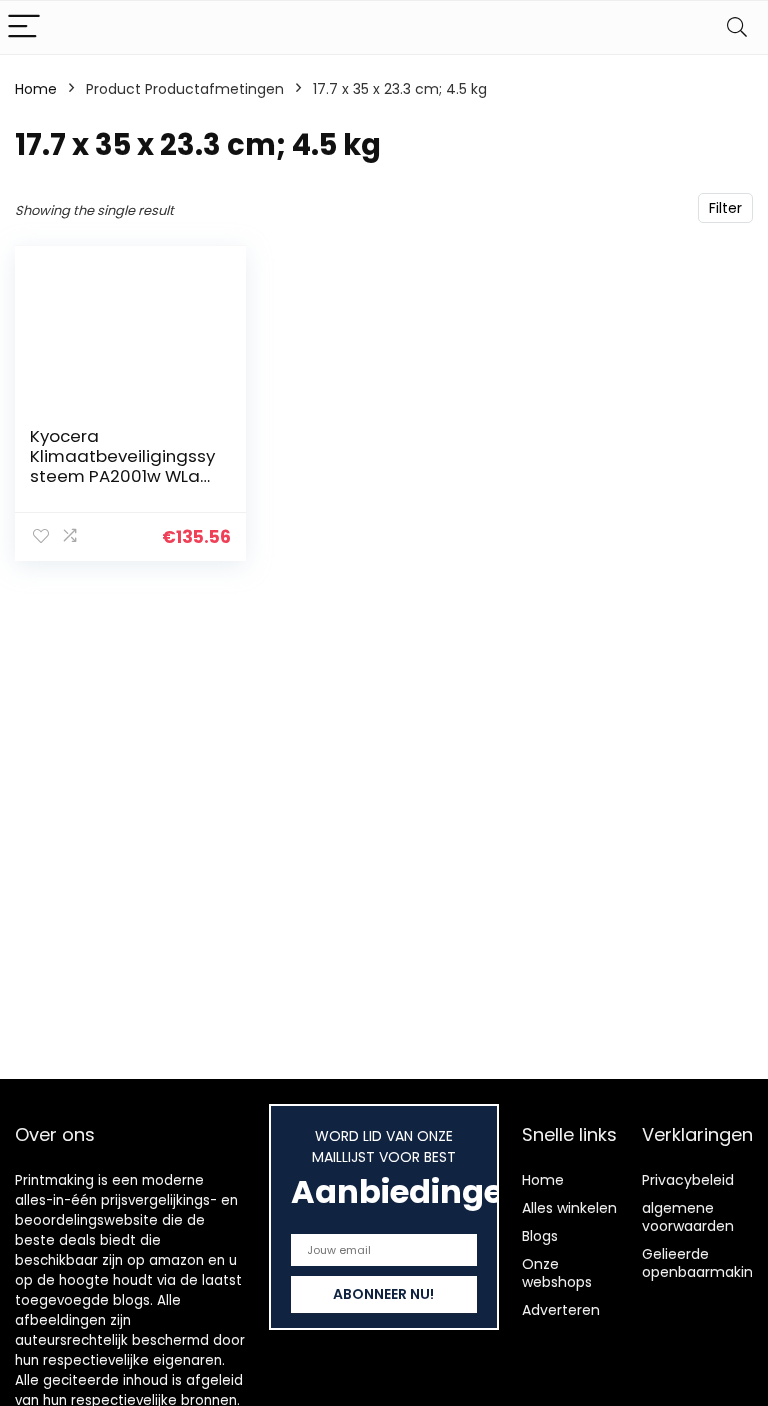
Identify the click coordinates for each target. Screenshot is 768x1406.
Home (36, 89)
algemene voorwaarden (688, 1217)
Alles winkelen (569, 1208)
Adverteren (561, 1310)
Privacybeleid (688, 1180)
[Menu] (24, 27)
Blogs (540, 1236)
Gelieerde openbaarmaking (702, 1263)
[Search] (737, 27)
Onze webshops (557, 1273)
